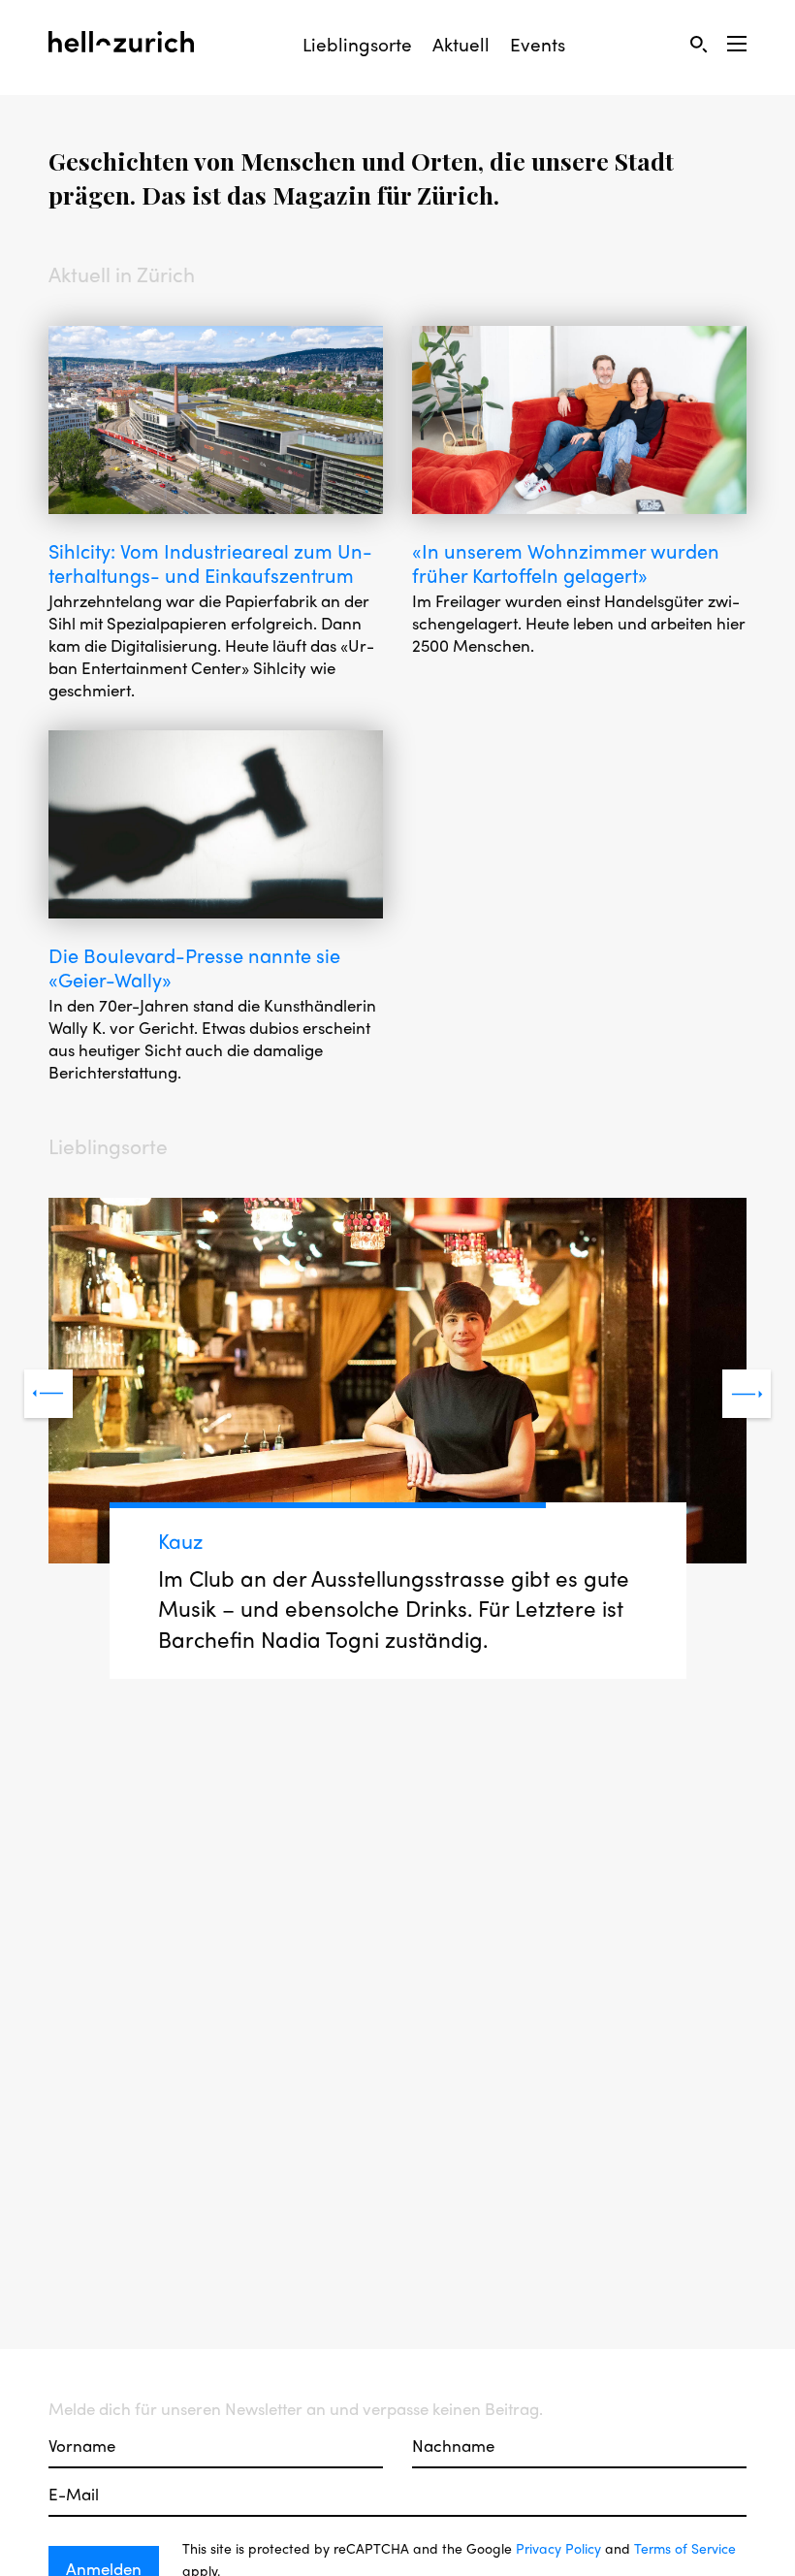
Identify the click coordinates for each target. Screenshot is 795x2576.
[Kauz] (397, 1383)
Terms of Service (685, 2548)
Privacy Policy (558, 2548)
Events (538, 44)
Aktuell (461, 44)
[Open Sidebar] (737, 44)
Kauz (180, 1540)
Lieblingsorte (357, 44)
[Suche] (698, 44)
